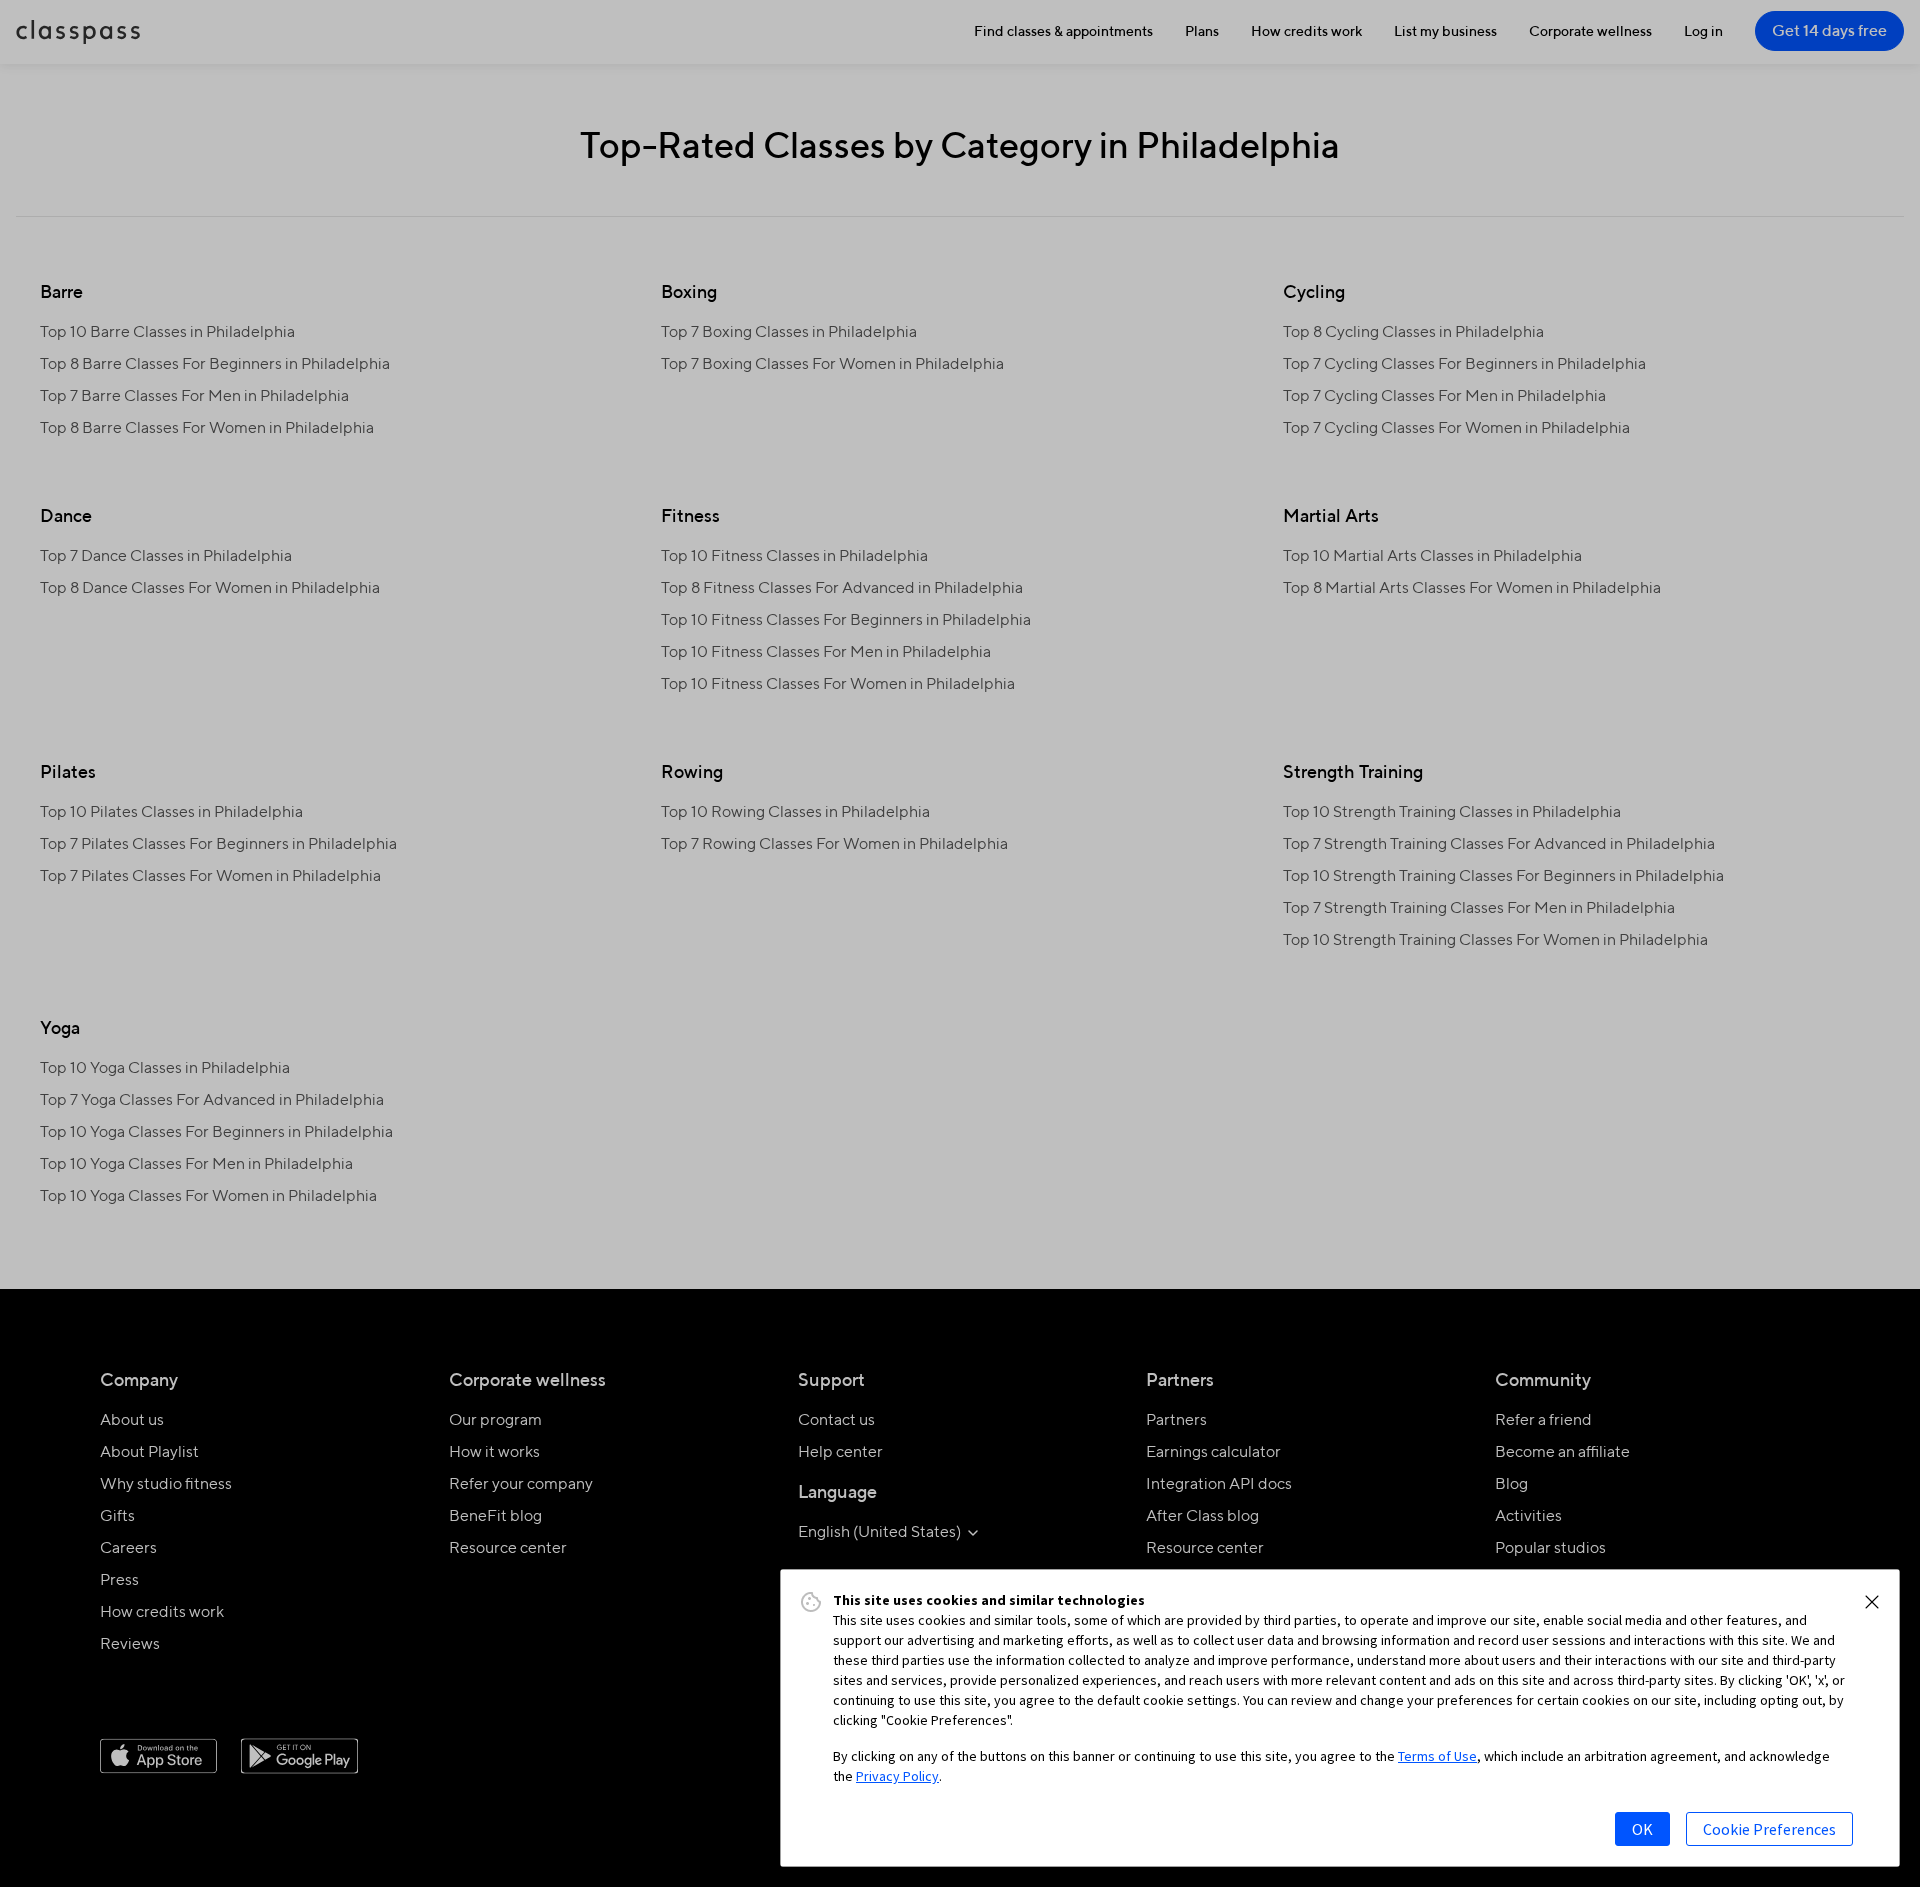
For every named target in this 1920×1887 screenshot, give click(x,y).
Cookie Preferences (1769, 1829)
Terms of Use (1437, 1756)
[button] (1872, 1602)
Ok (1642, 1829)
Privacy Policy (897, 1776)
